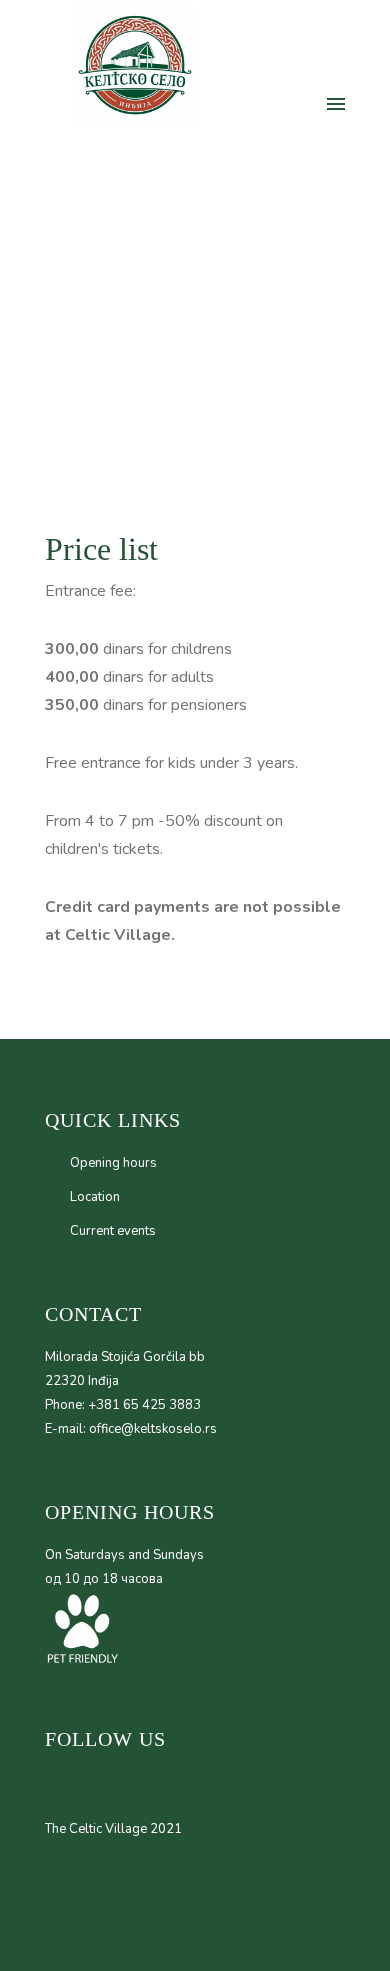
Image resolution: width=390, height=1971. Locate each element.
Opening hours (113, 1163)
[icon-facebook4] (264, 103)
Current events (113, 1231)
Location (95, 1197)
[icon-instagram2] (232, 103)
